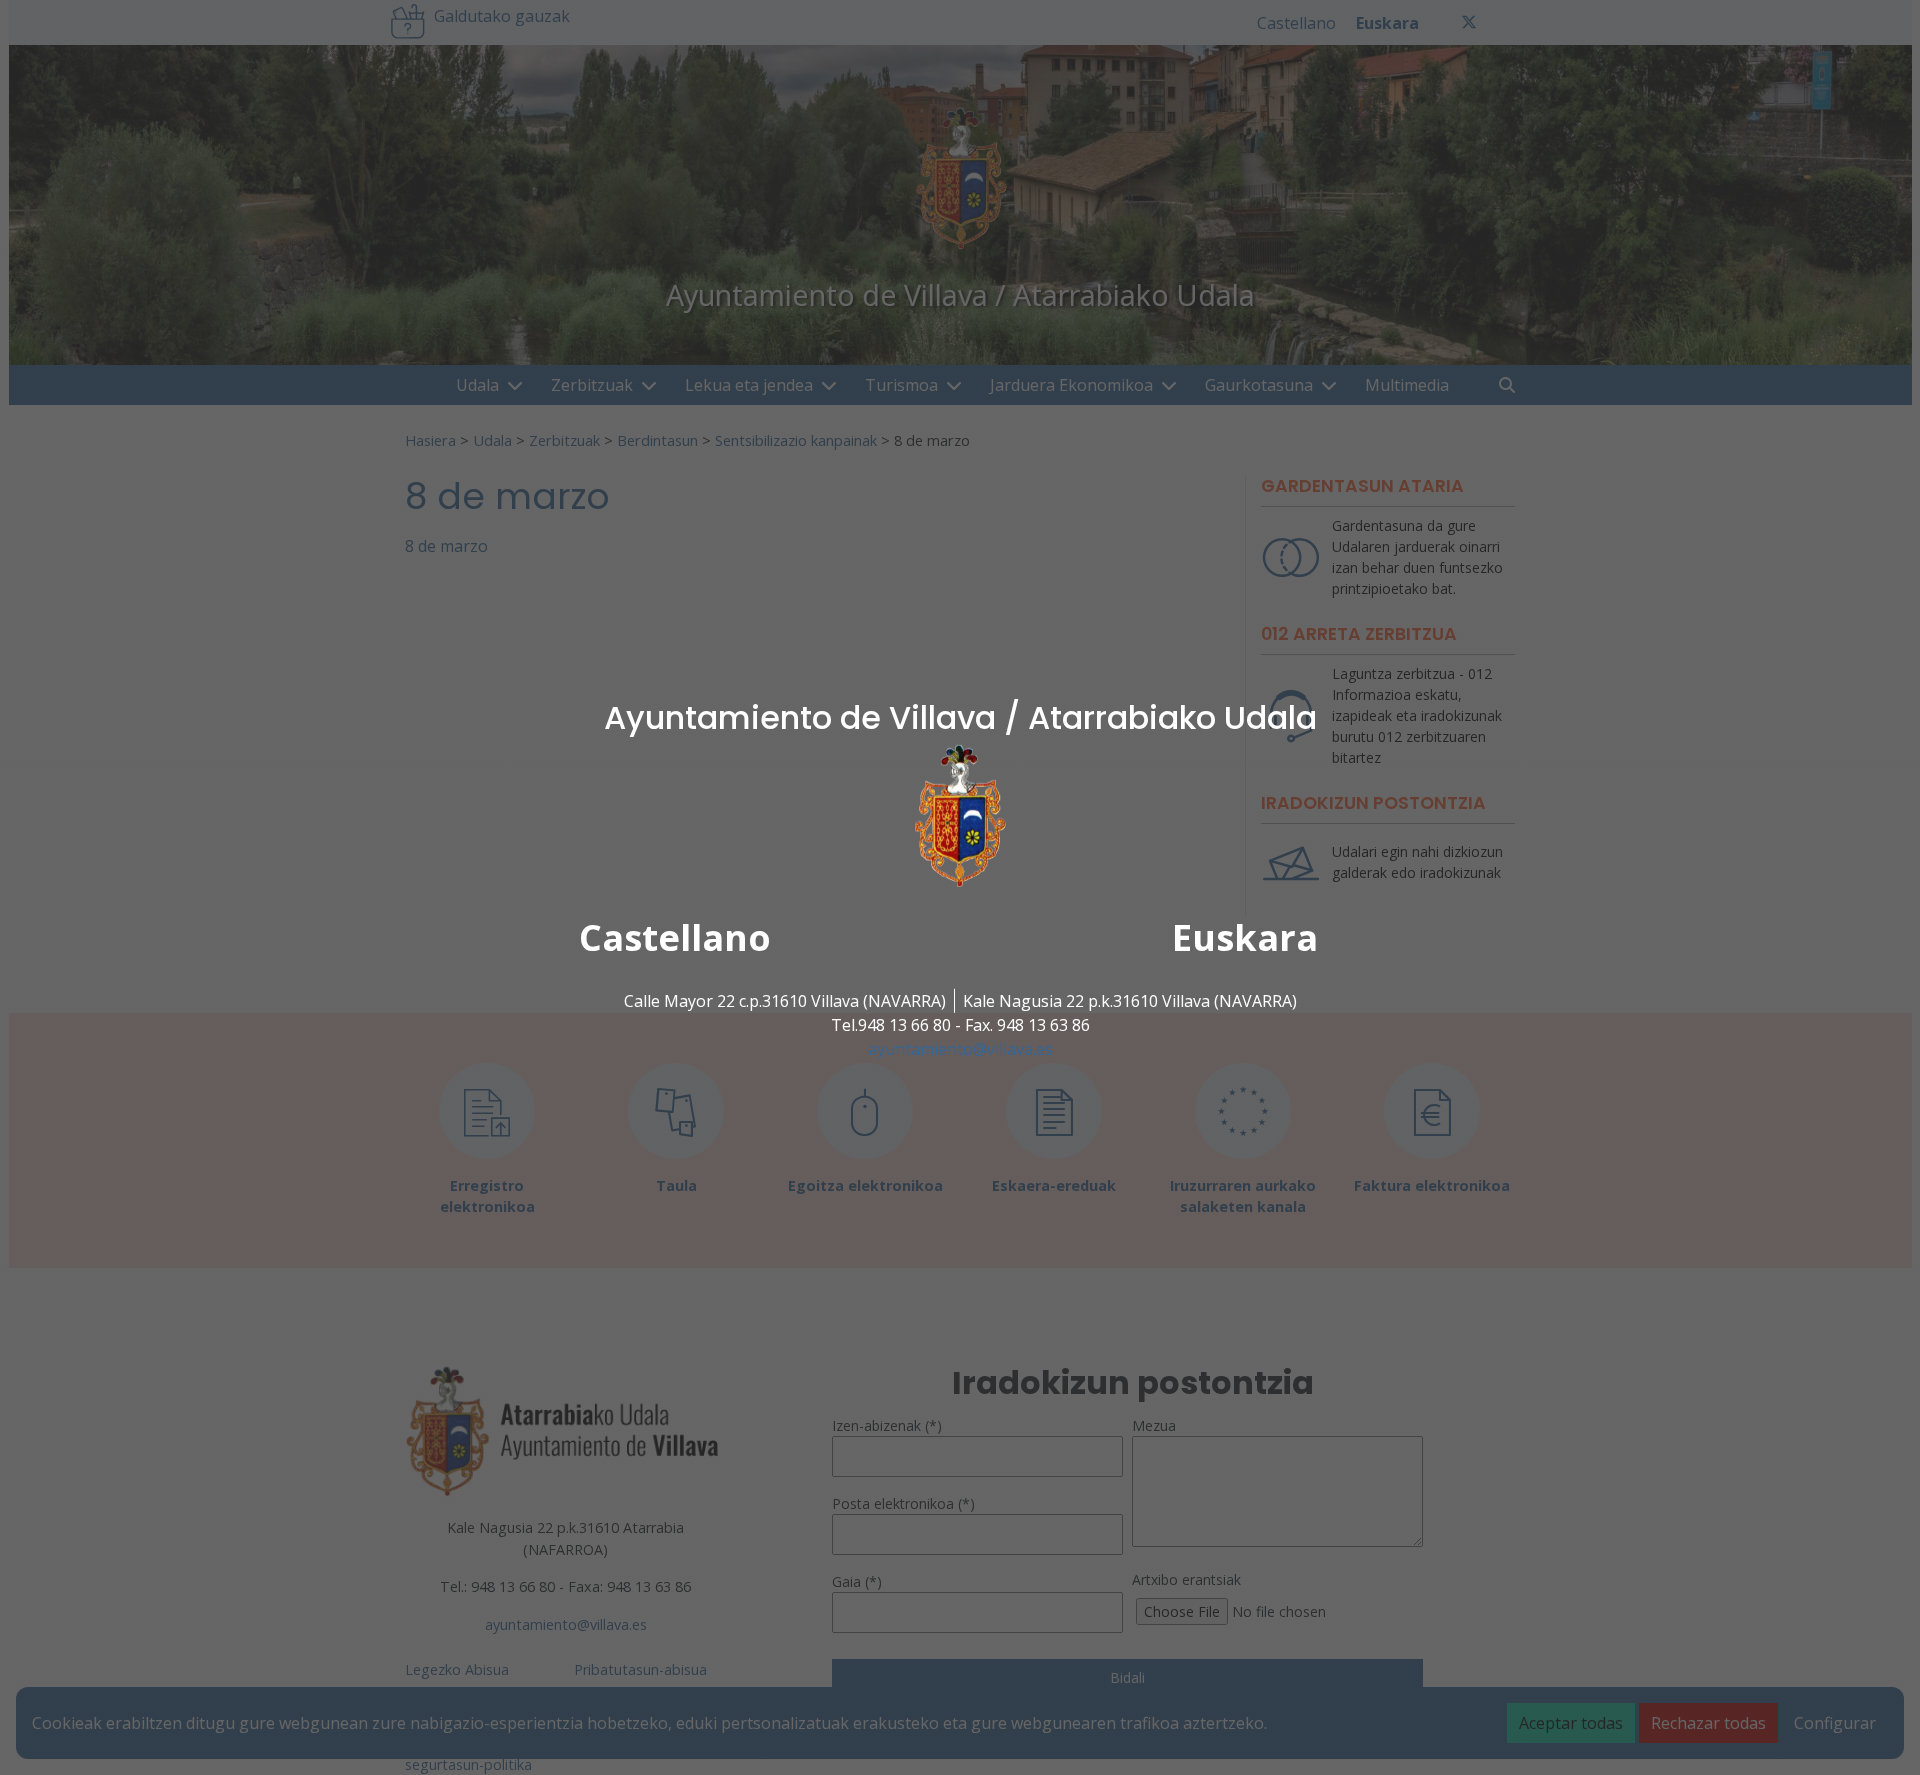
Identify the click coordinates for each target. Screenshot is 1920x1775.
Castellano (675, 937)
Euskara (1245, 937)
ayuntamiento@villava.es (960, 1049)
